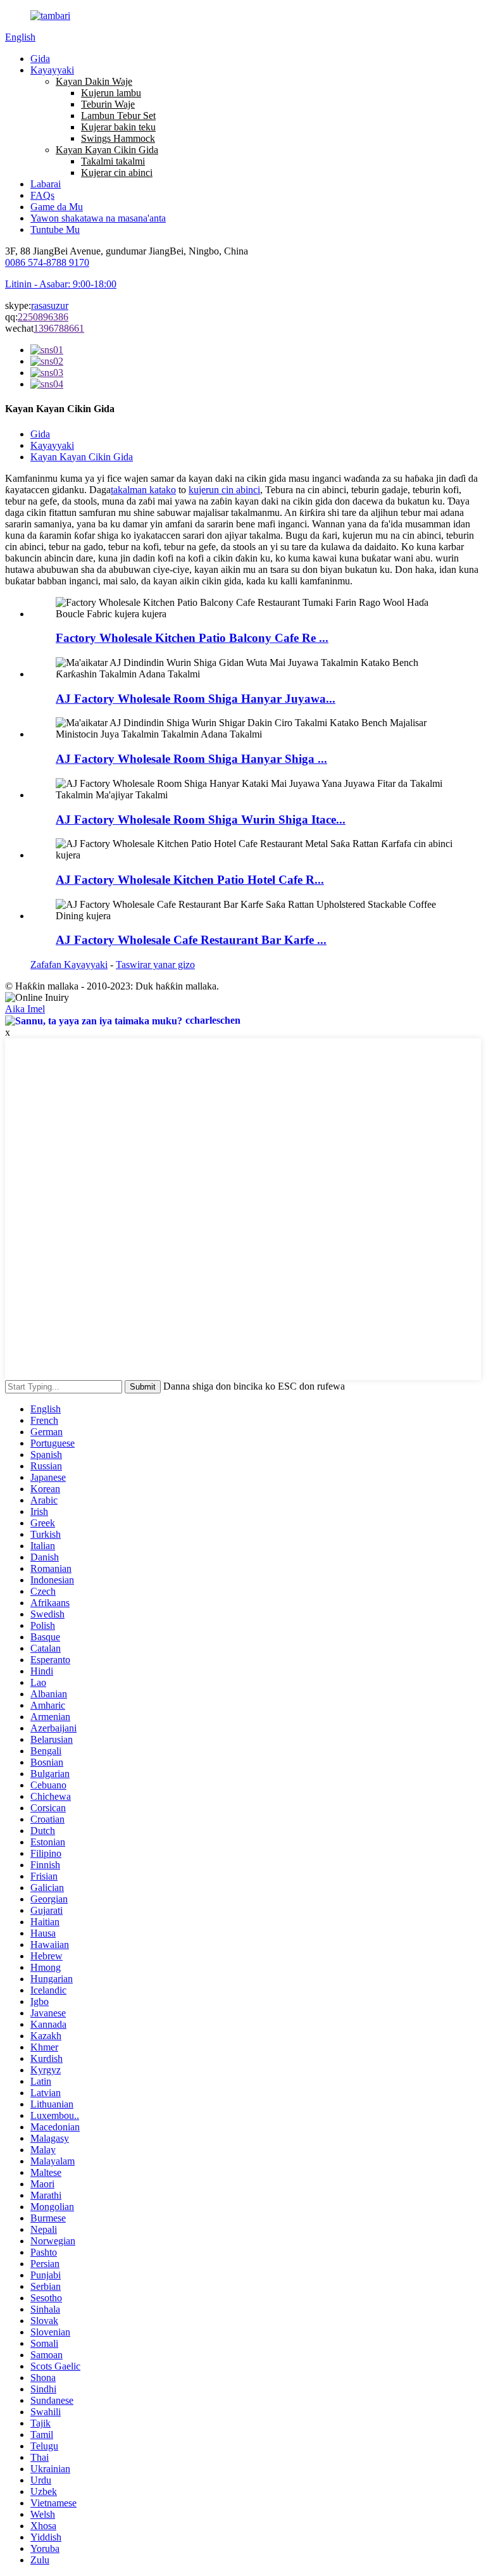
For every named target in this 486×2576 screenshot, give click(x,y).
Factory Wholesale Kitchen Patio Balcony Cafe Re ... (192, 638)
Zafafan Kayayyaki (69, 964)
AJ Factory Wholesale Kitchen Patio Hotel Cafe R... (190, 880)
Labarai (46, 184)
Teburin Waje (108, 104)
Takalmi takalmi (113, 161)
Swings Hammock (118, 138)
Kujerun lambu (111, 93)
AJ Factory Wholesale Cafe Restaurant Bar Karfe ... (191, 940)
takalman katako (143, 490)
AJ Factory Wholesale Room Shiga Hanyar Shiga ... (191, 759)
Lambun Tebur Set (118, 116)
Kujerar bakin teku (118, 127)
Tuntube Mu (55, 229)
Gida (40, 59)
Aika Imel (25, 1009)
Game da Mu (57, 207)
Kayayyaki (52, 70)
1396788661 (59, 328)
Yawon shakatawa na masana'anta (98, 218)
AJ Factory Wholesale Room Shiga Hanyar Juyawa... (196, 699)
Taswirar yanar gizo (155, 964)
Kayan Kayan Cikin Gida (107, 150)
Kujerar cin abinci (117, 173)
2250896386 (43, 317)
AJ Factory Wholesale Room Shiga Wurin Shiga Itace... (201, 820)
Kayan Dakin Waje (94, 81)
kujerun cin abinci (224, 490)
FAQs (42, 195)
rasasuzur (50, 305)
